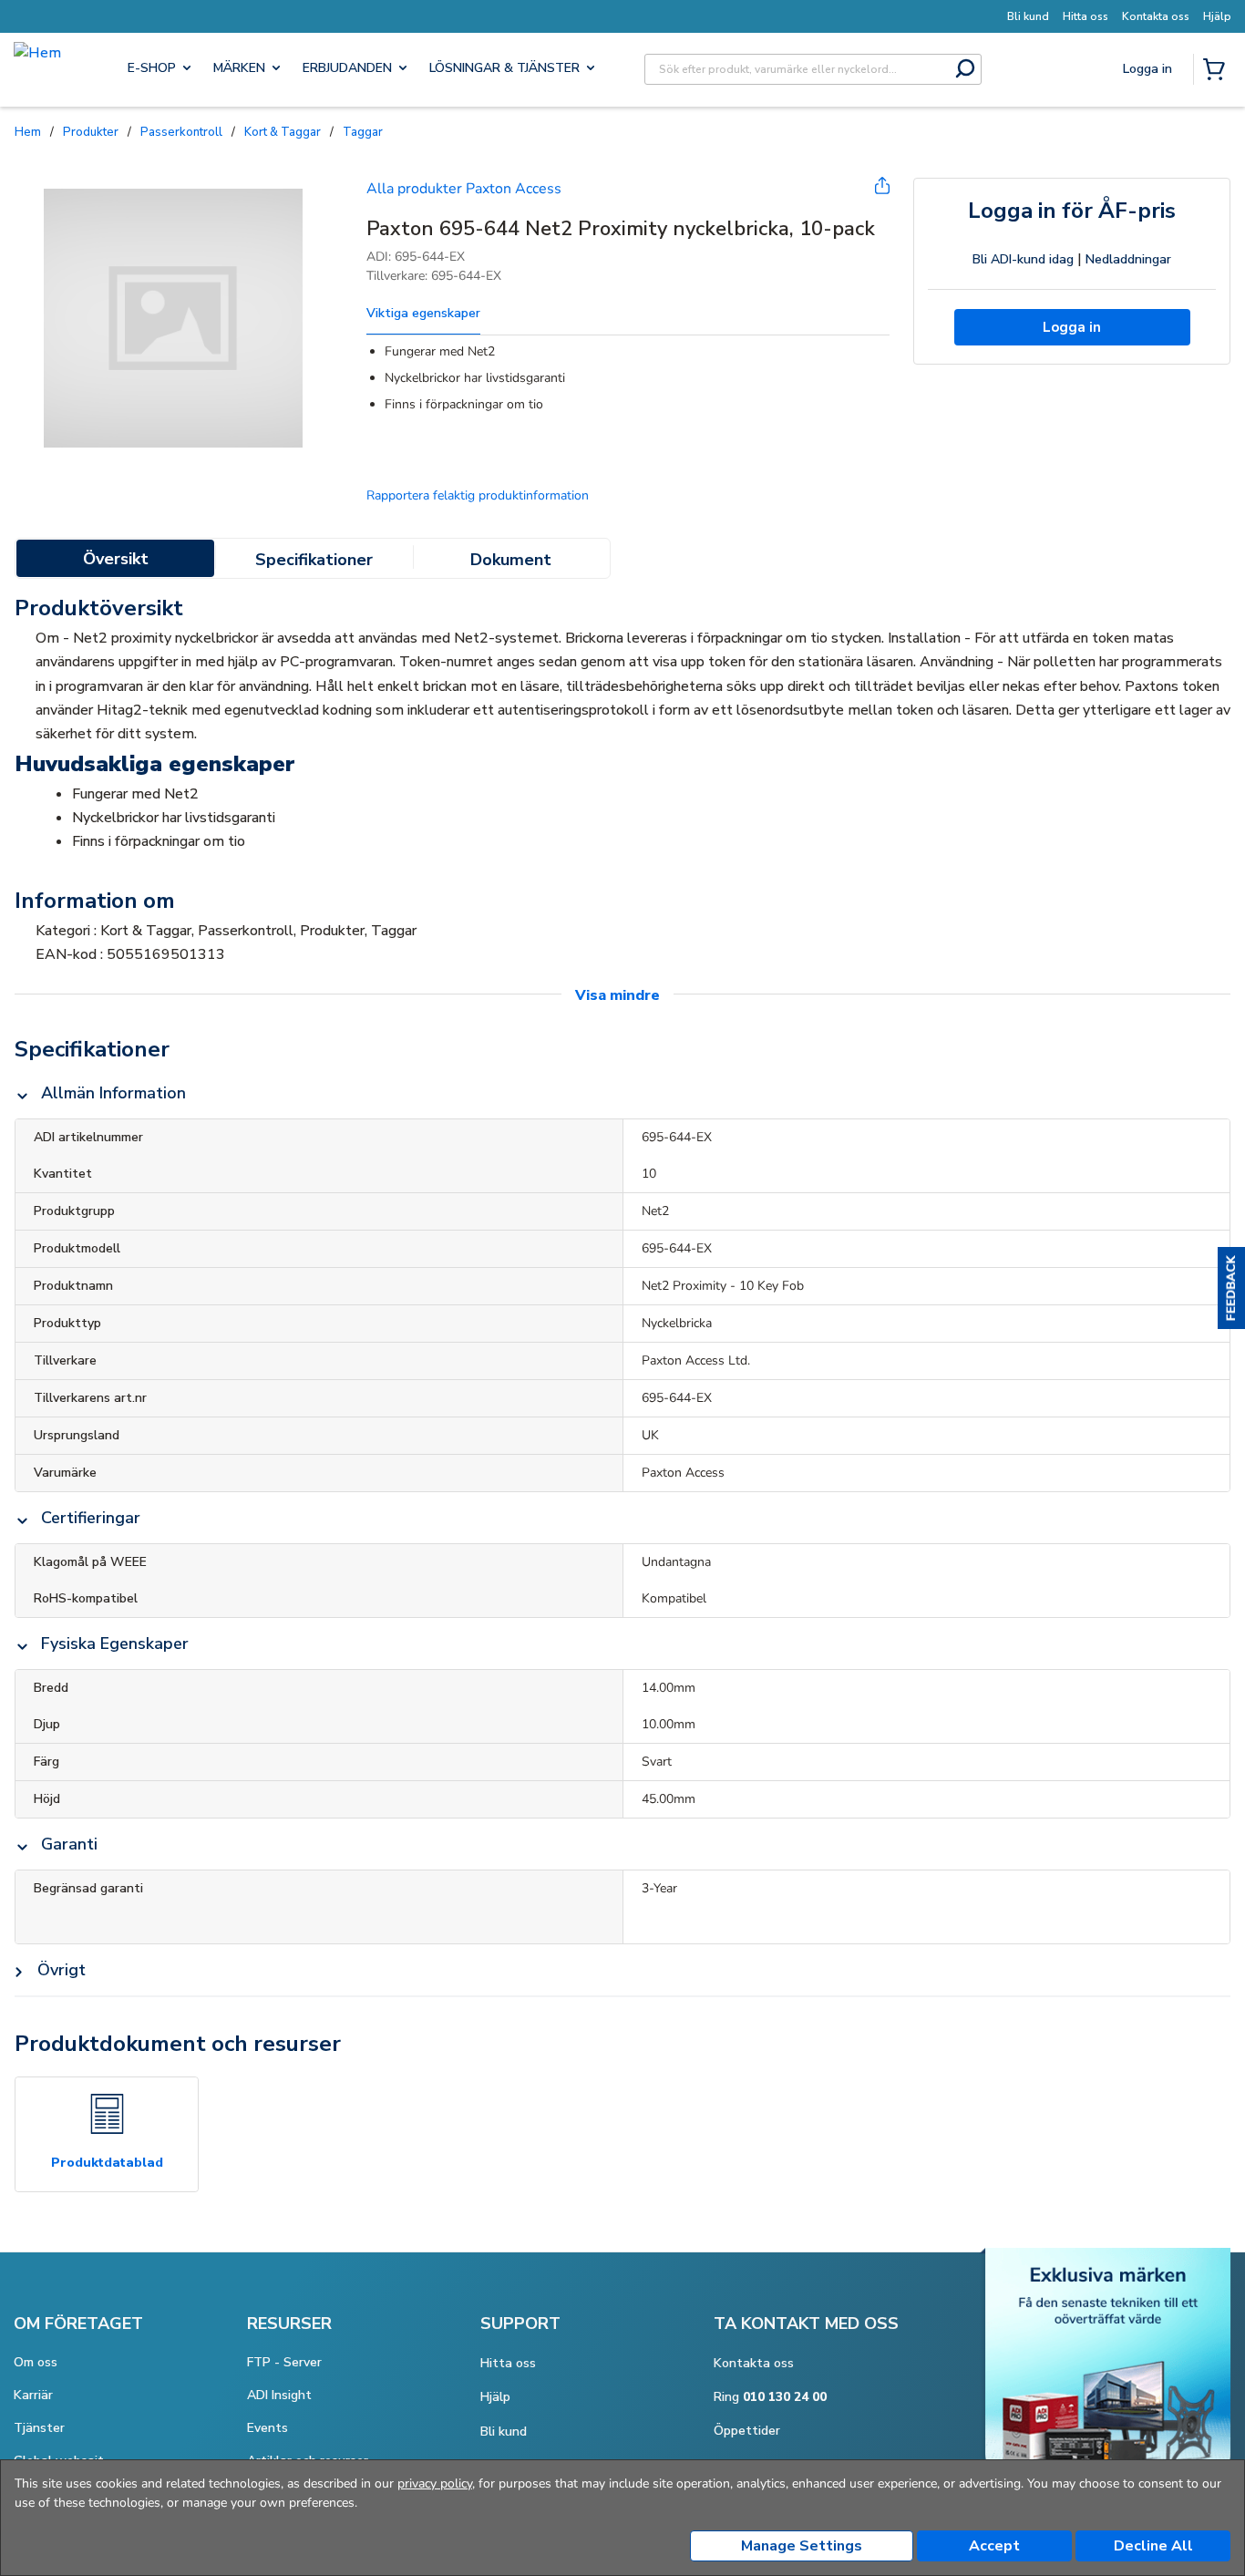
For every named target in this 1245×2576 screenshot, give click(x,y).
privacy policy (435, 2483)
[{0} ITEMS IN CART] (1218, 71)
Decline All (1153, 2546)
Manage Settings (802, 2546)
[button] (1231, 1288)
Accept (994, 2546)
